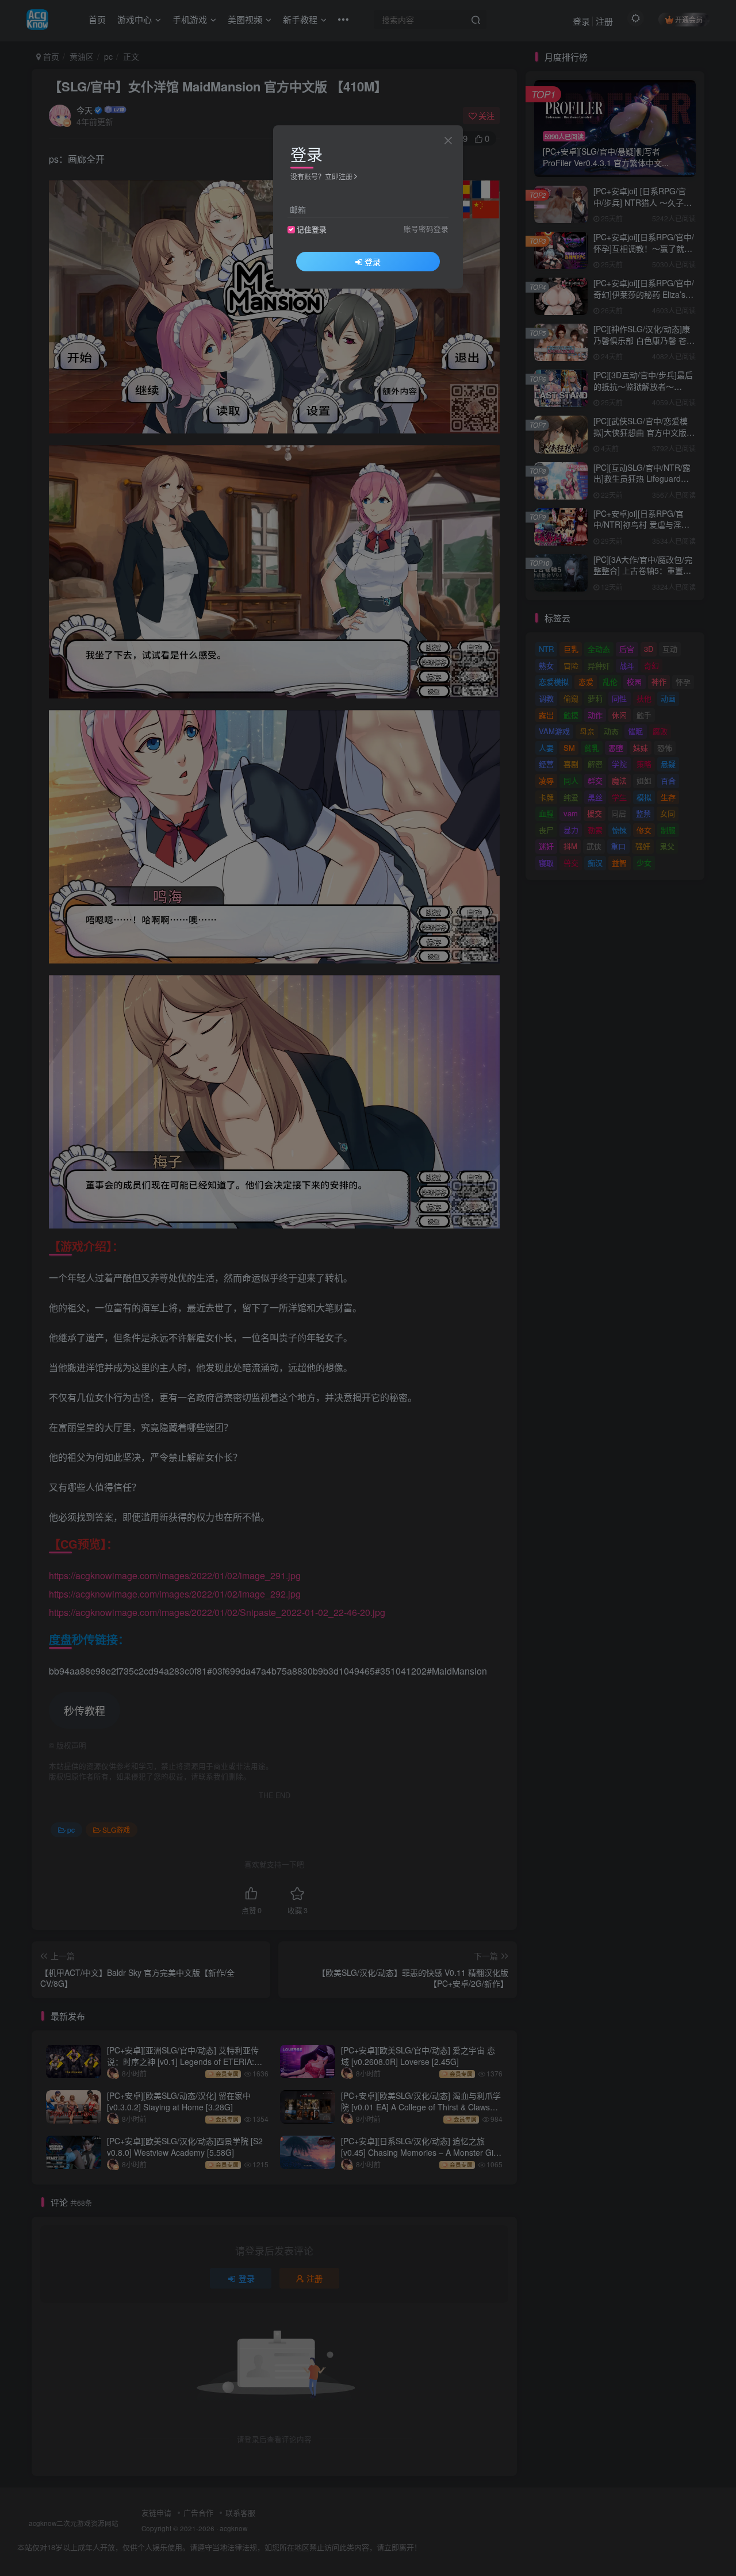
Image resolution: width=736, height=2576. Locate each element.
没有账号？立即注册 (321, 176)
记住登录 (312, 229)
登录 (373, 262)
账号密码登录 (426, 229)
